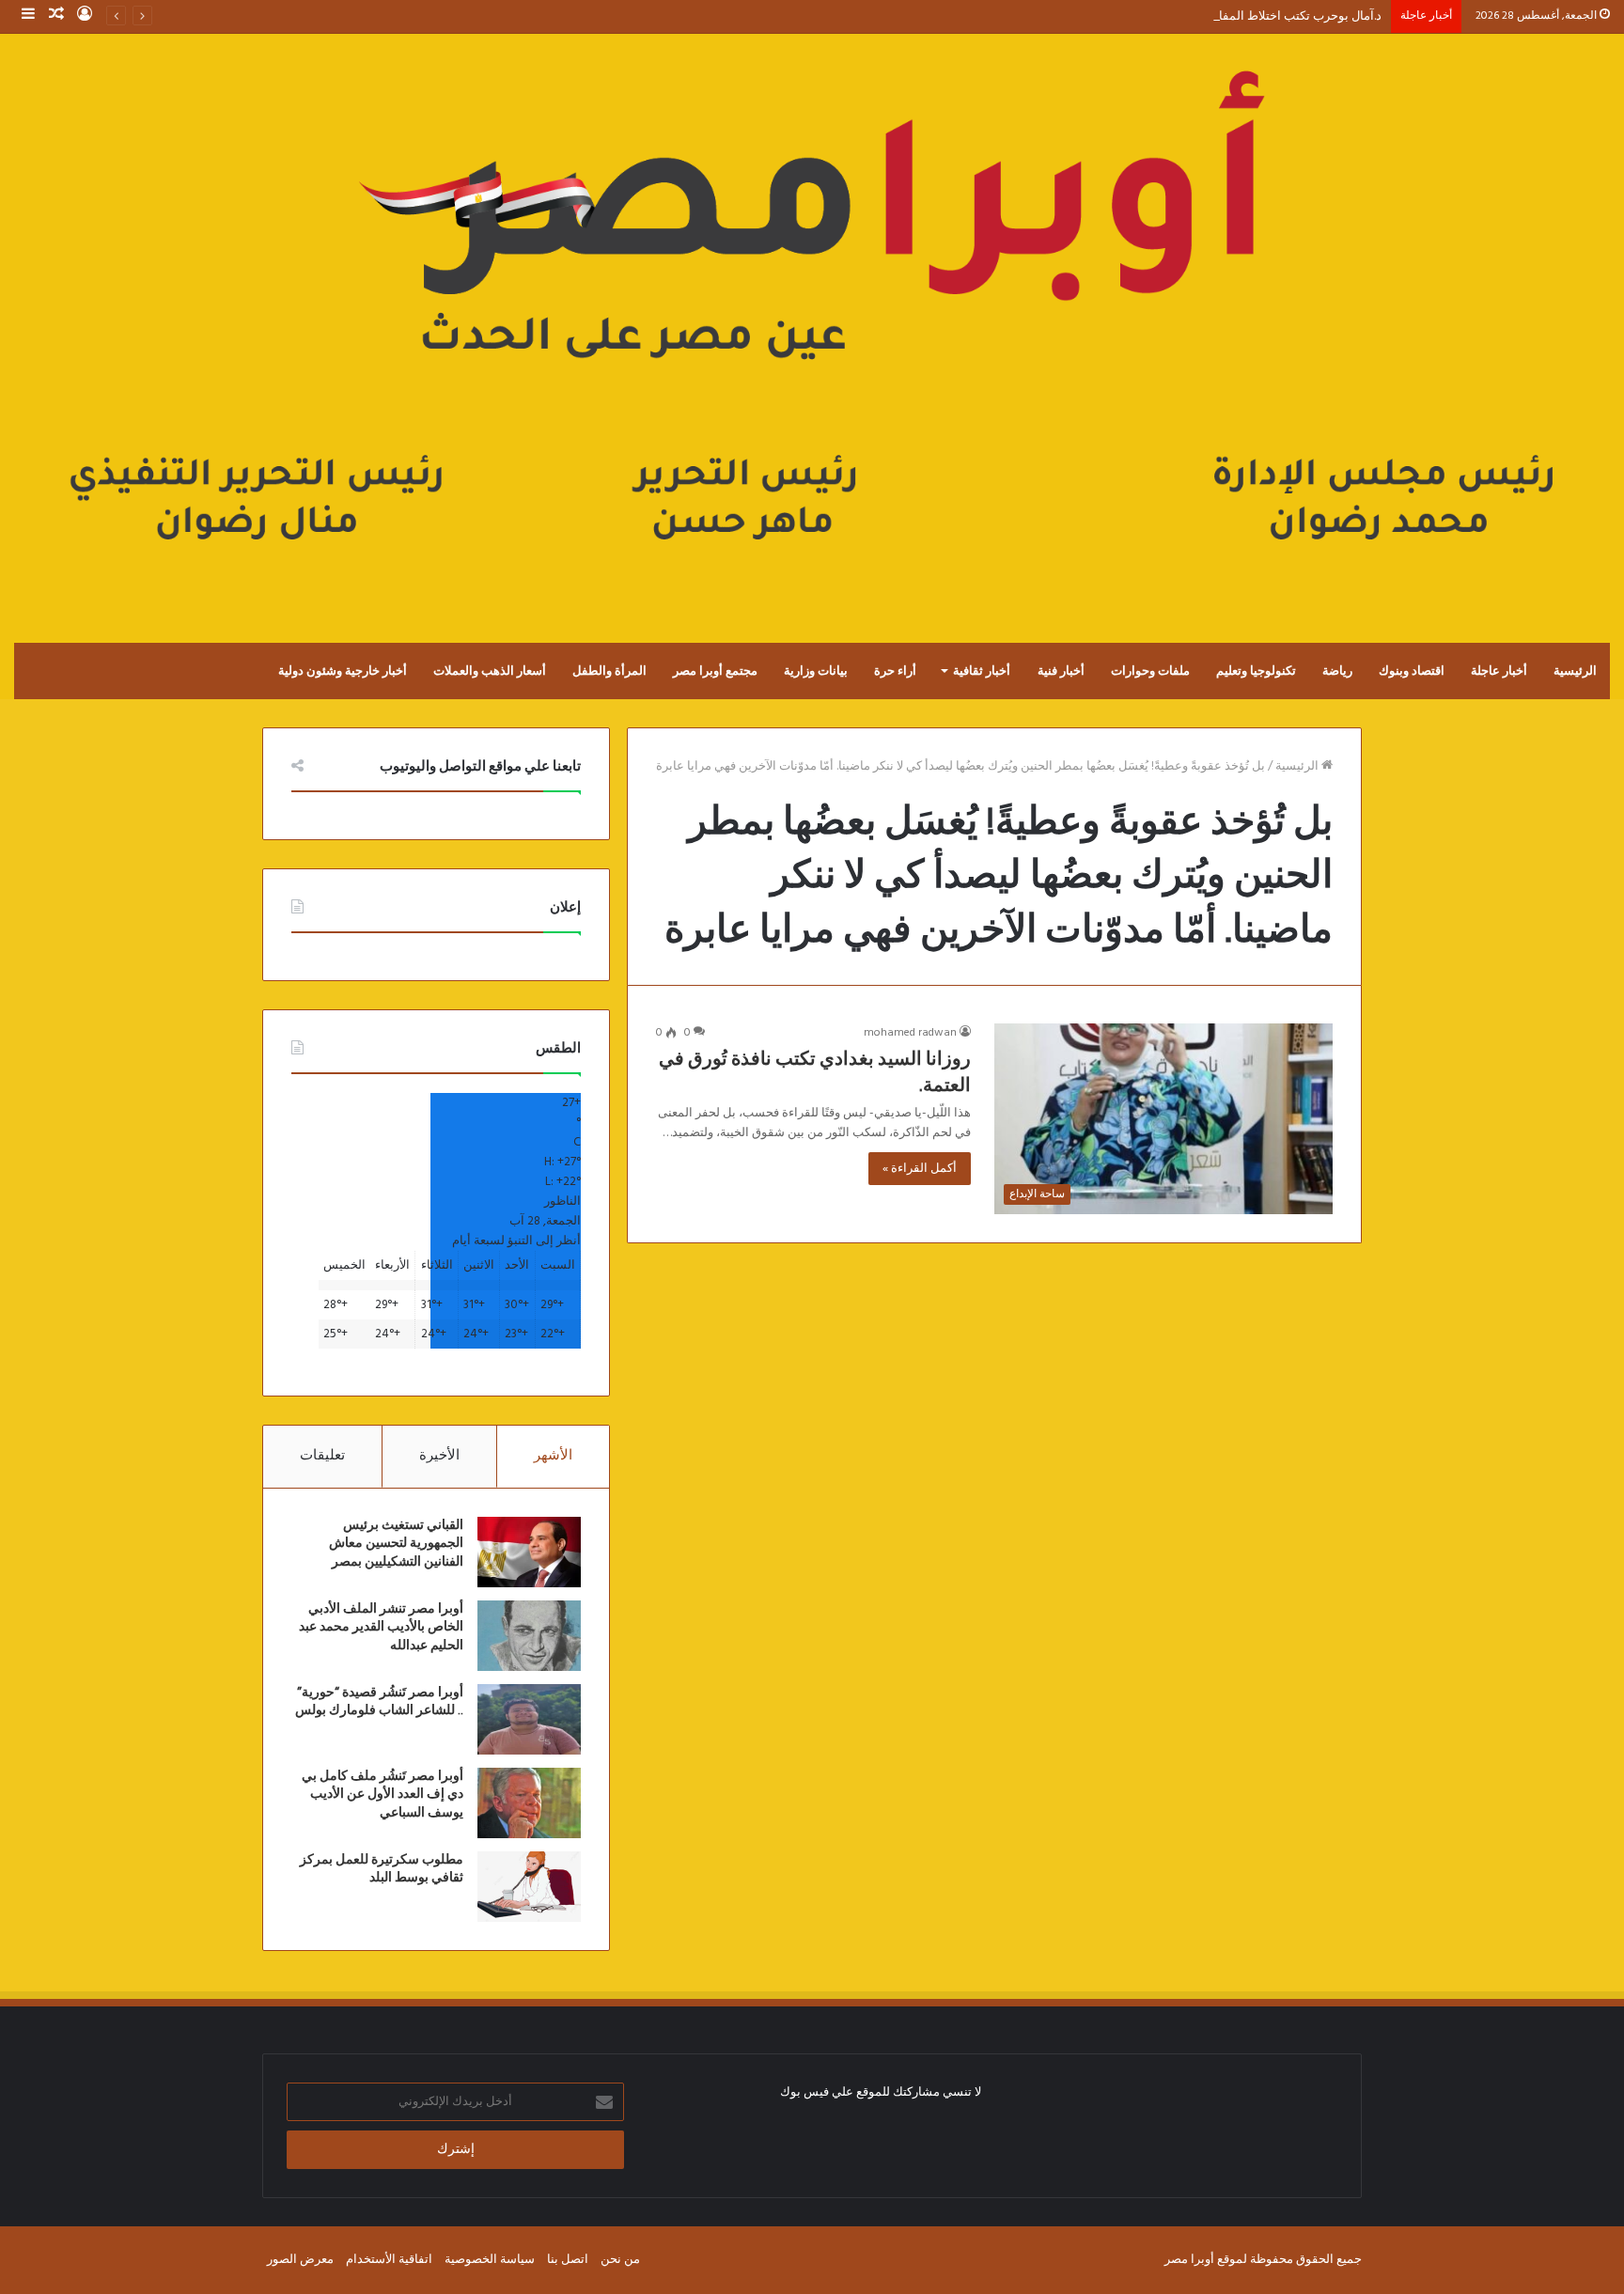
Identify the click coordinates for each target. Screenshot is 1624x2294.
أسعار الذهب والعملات (490, 671)
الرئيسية (1575, 671)
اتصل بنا (568, 2260)
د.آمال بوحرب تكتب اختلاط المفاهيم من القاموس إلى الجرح (1231, 16)
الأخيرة (439, 1456)
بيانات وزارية (816, 671)
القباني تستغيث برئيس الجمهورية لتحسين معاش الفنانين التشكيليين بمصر (396, 1544)
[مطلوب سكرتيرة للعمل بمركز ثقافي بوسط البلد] (529, 1887)
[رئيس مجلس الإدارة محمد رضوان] (812, 319)
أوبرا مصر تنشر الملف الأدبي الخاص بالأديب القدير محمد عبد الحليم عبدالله (381, 1627)
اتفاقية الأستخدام (389, 2260)
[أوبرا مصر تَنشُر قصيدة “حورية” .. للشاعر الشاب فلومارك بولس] (529, 1719)
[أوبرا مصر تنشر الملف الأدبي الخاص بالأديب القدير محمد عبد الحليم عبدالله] (529, 1636)
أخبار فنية (1061, 671)
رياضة (1337, 671)
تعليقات (322, 1456)
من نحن (620, 2260)
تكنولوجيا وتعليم (1256, 671)
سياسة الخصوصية (490, 2260)
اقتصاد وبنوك (1412, 671)
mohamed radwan (910, 1033)
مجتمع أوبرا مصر (715, 671)
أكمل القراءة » (920, 1169)
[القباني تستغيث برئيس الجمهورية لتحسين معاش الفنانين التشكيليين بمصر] (529, 1552)
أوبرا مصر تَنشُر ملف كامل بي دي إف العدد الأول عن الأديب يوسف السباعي (383, 1795)
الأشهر (553, 1456)
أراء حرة (895, 671)
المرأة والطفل (609, 671)
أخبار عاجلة (1499, 671)
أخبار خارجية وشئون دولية (343, 671)
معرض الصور (300, 2260)
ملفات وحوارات (1150, 671)
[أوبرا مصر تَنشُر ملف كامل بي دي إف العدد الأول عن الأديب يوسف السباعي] (529, 1803)
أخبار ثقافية (982, 671)
